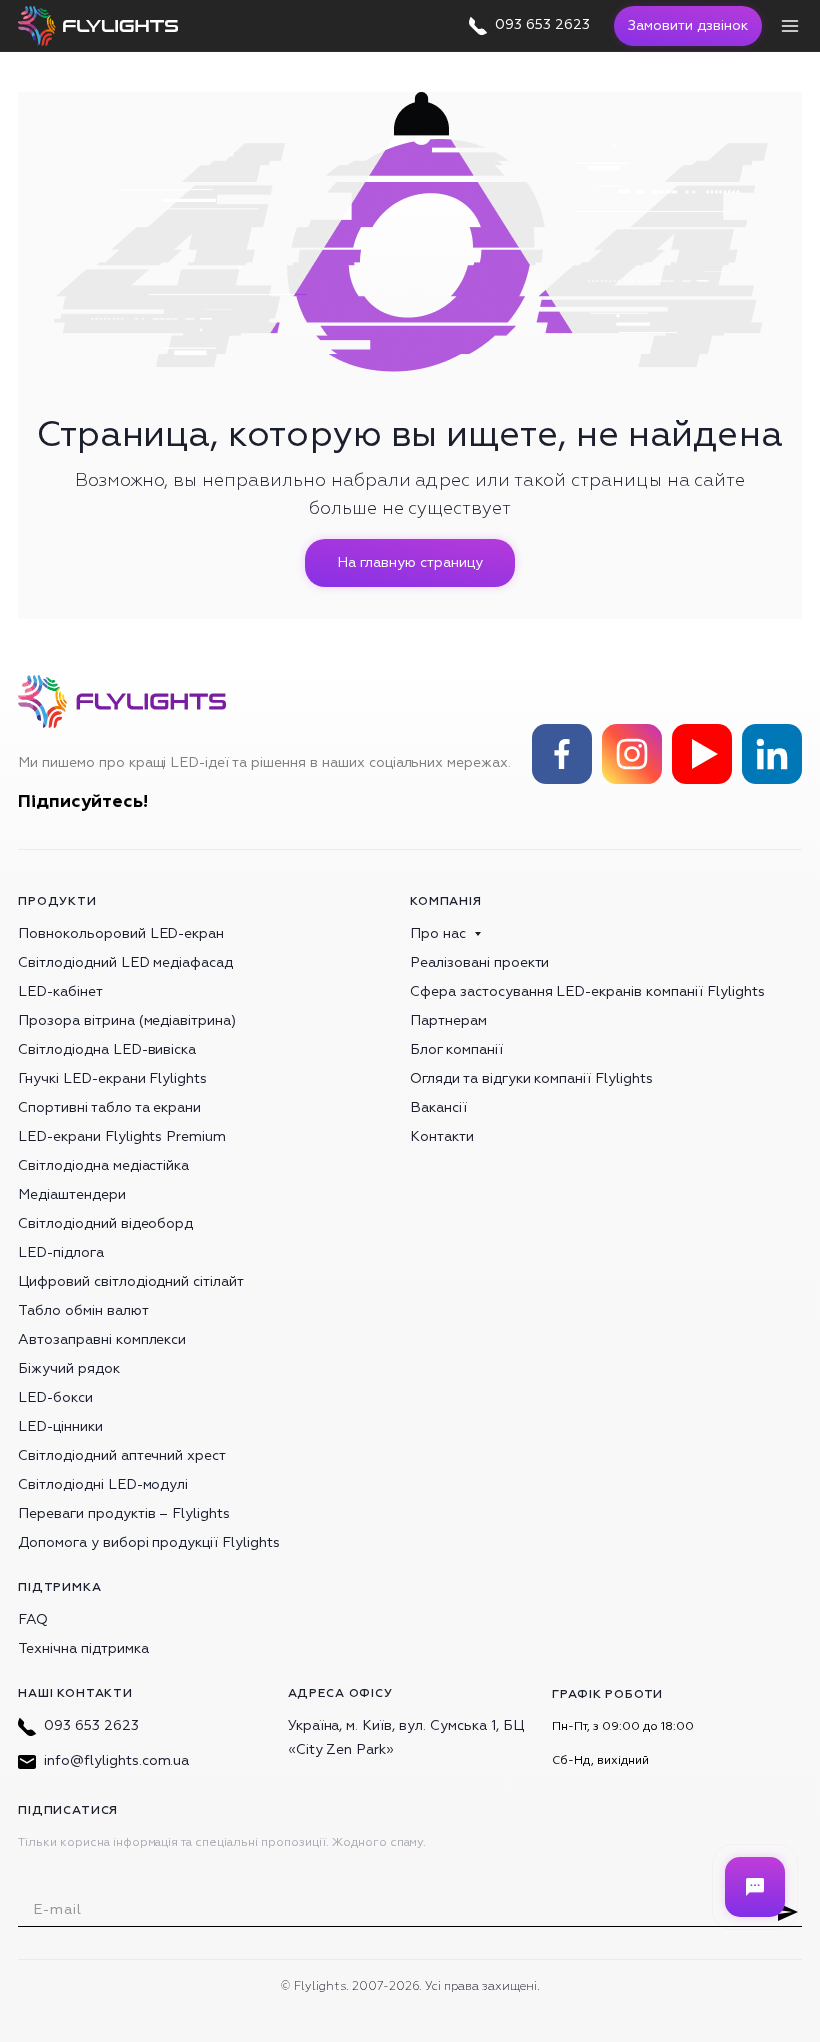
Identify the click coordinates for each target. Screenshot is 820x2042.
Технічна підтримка (83, 1648)
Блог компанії (456, 1049)
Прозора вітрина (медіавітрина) (127, 1020)
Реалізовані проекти (479, 962)
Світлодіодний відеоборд (105, 1223)
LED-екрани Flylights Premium (122, 1136)
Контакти (442, 1136)
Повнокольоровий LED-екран (121, 933)
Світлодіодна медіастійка (103, 1165)
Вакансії (438, 1107)
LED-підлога (61, 1252)
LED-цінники (60, 1426)
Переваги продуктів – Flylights (124, 1513)
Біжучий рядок (69, 1368)
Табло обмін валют (83, 1310)
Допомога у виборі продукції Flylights (149, 1542)
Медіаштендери (72, 1194)
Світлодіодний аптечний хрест (122, 1455)
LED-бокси (55, 1397)
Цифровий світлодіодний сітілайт (131, 1281)
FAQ (33, 1619)
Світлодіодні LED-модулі (103, 1484)
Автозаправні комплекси (102, 1339)
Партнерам (448, 1020)
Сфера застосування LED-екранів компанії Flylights (587, 991)
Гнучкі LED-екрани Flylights (112, 1078)
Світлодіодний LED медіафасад (125, 962)
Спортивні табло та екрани (109, 1107)
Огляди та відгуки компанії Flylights (531, 1078)
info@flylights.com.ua (116, 1760)
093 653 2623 (91, 1725)
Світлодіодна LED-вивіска (107, 1049)
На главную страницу (409, 562)
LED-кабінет (60, 991)
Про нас (438, 933)
